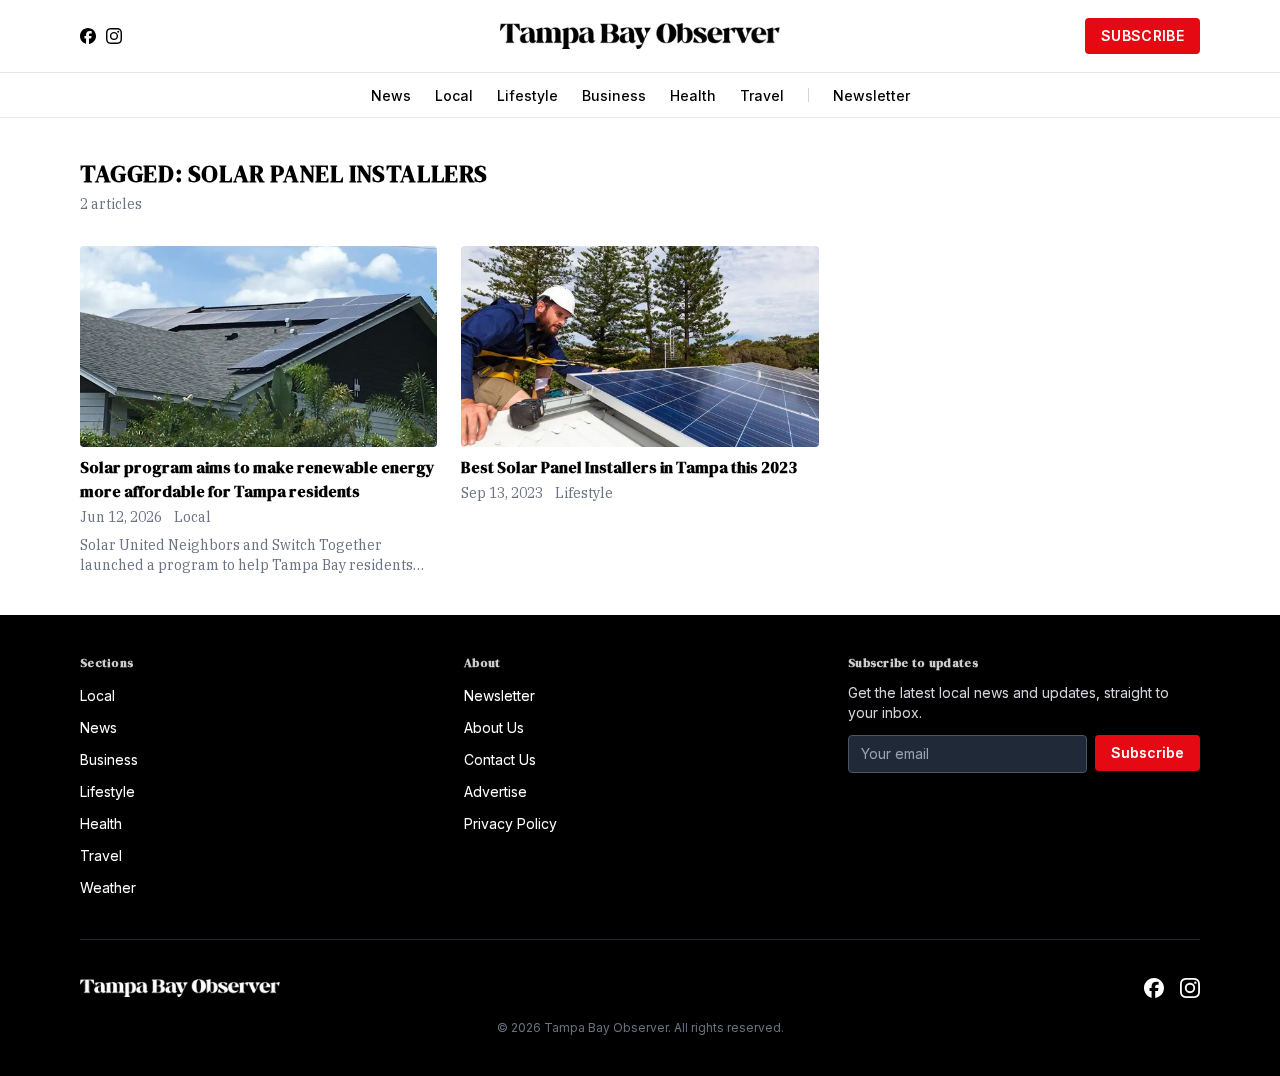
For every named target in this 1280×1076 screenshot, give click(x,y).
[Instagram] (114, 36)
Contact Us (500, 759)
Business (614, 95)
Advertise (495, 791)
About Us (494, 727)
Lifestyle (527, 95)
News (391, 95)
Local (454, 95)
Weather (108, 887)
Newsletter (871, 95)
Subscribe (1142, 35)
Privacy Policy (510, 823)
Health (693, 95)
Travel (762, 95)
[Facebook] (88, 36)
